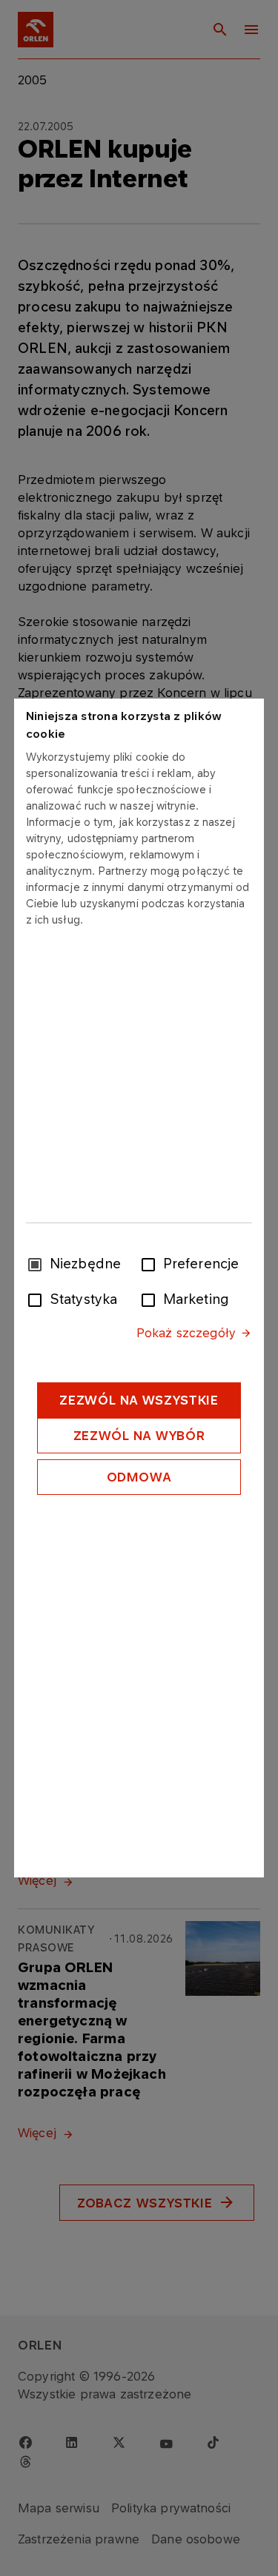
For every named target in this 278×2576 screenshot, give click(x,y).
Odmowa (139, 1477)
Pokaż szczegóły (186, 1333)
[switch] (151, 1263)
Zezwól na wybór (139, 1436)
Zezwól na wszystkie (139, 1400)
